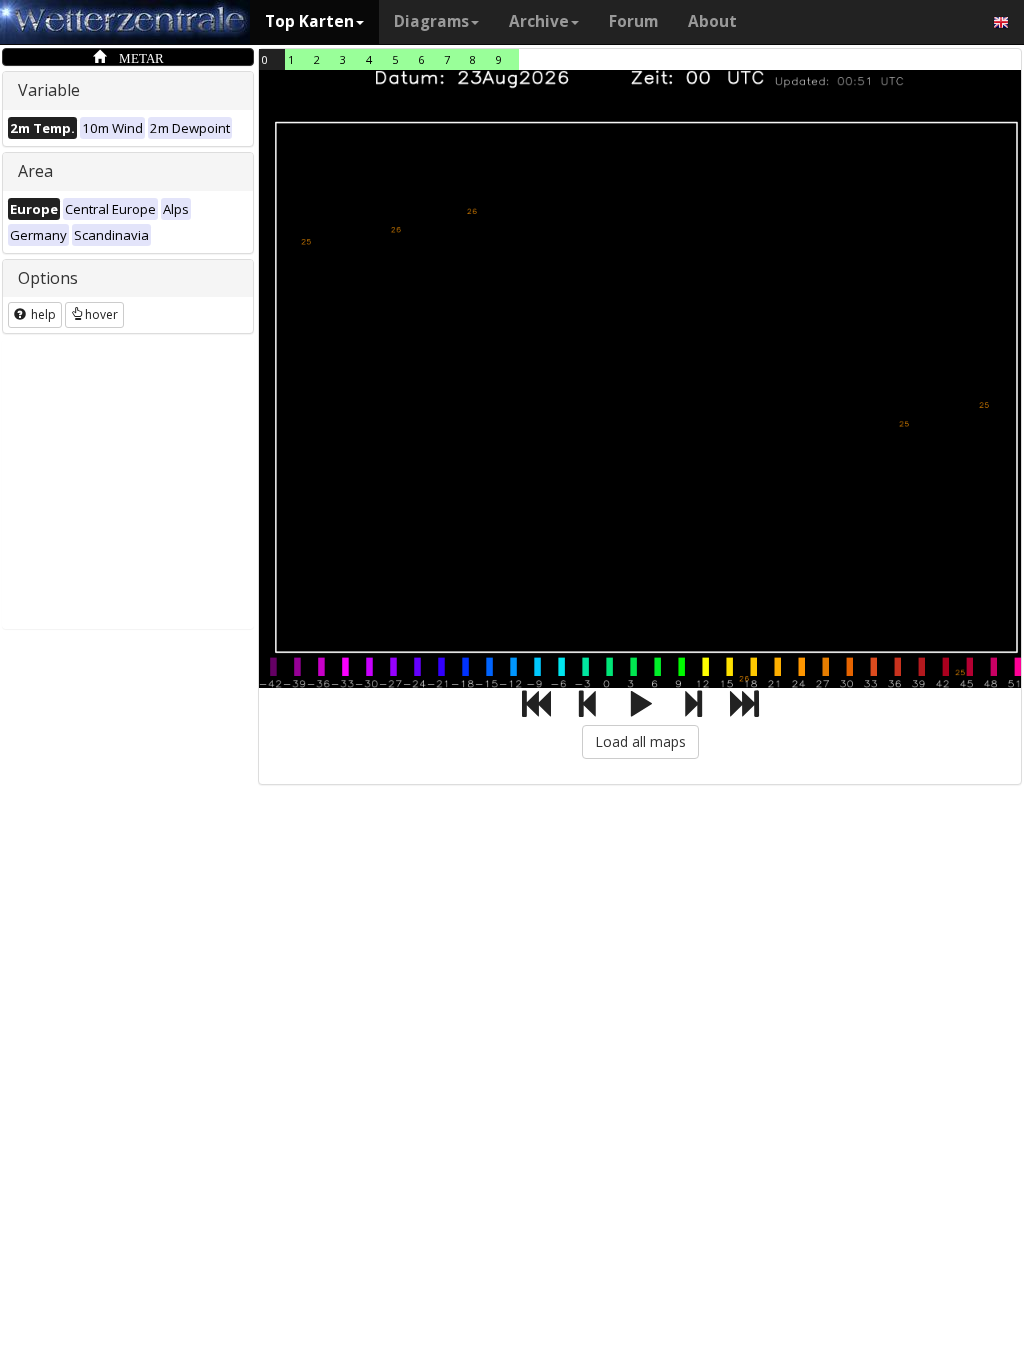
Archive (539, 21)
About (712, 21)
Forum (633, 21)
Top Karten (309, 21)
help (42, 314)
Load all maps (640, 741)
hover (101, 314)
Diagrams (431, 21)
